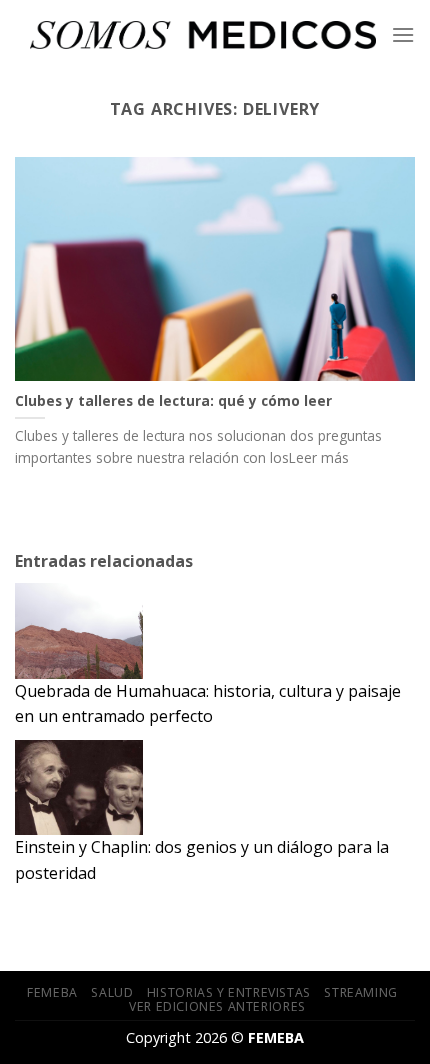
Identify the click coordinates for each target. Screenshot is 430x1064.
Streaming (361, 992)
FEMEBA (52, 992)
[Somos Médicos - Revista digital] (203, 35)
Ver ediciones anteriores (217, 1006)
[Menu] (403, 34)
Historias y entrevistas (229, 992)
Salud (112, 992)
